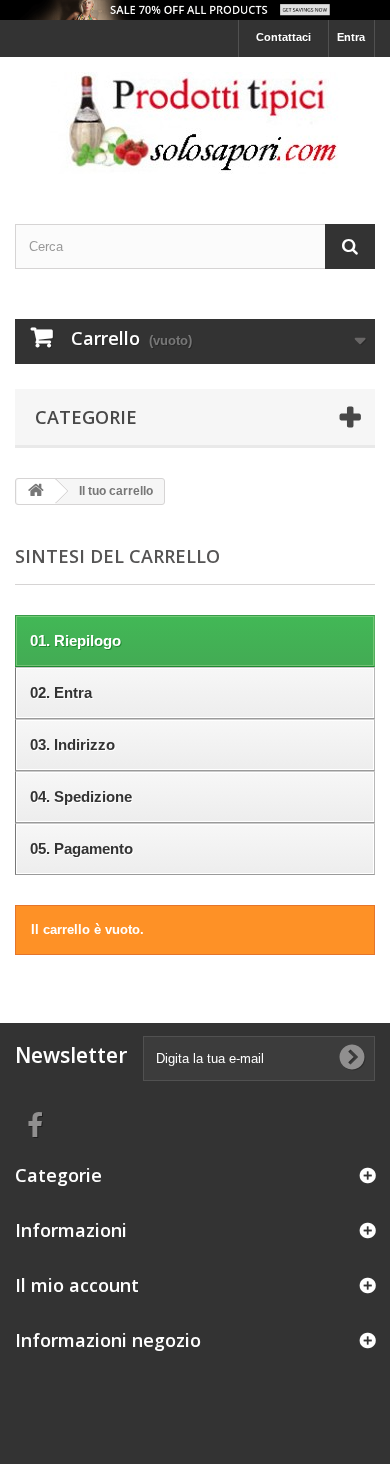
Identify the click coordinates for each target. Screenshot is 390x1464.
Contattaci (283, 37)
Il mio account (77, 1285)
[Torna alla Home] (36, 491)
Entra (351, 37)
